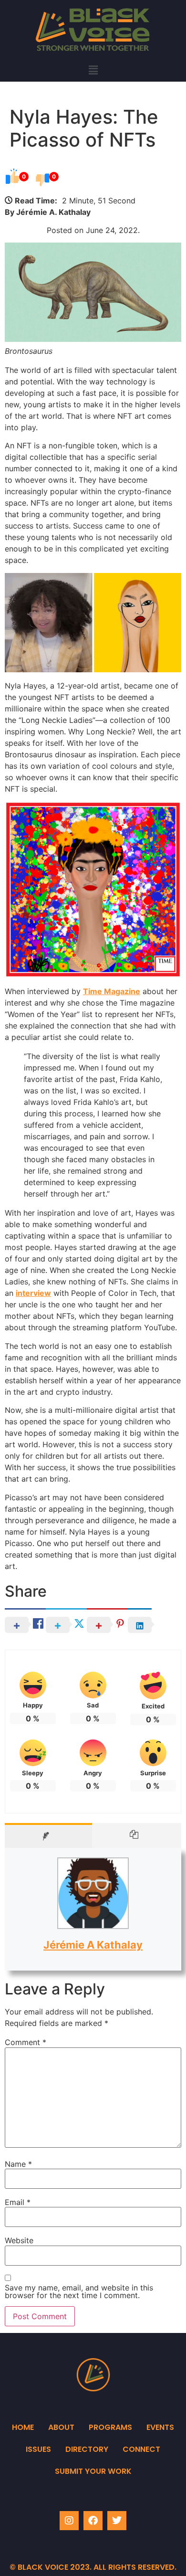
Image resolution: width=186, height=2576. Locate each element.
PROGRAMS (110, 2427)
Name (18, 2164)
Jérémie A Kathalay (93, 1945)
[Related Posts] (137, 1835)
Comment (26, 2042)
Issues (38, 2449)
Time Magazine (112, 991)
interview (33, 1293)
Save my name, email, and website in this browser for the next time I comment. (79, 2291)
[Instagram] (69, 2521)
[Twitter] (117, 2521)
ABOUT (61, 2427)
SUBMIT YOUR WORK (93, 2471)
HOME (23, 2427)
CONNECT (141, 2449)
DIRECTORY (87, 2449)
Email (18, 2202)
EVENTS (160, 2427)
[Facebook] (93, 2521)
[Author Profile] (48, 1835)
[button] (93, 70)
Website (19, 2240)
